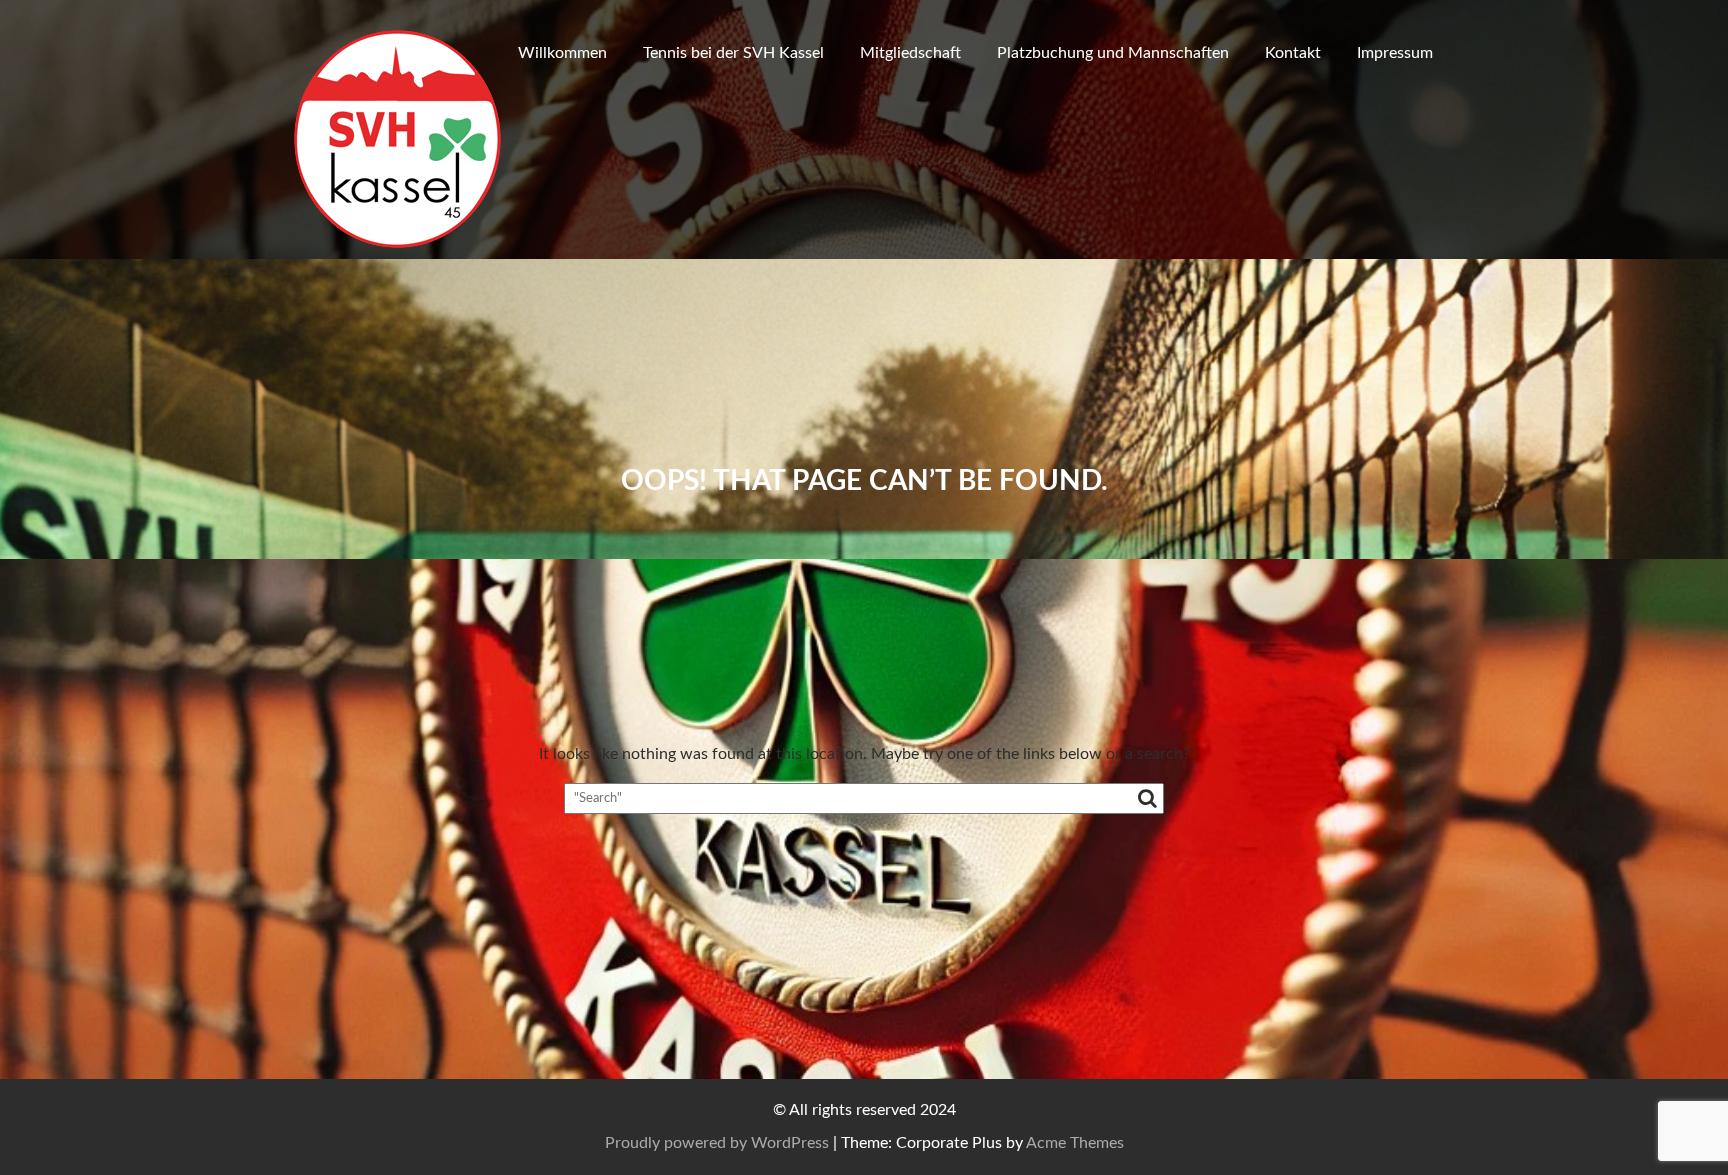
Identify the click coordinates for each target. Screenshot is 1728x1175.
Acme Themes (1075, 1143)
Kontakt (1293, 53)
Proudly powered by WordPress (717, 1143)
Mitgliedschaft (910, 53)
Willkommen (562, 53)
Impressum (1395, 53)
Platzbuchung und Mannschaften (1113, 53)
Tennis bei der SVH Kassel (733, 53)
